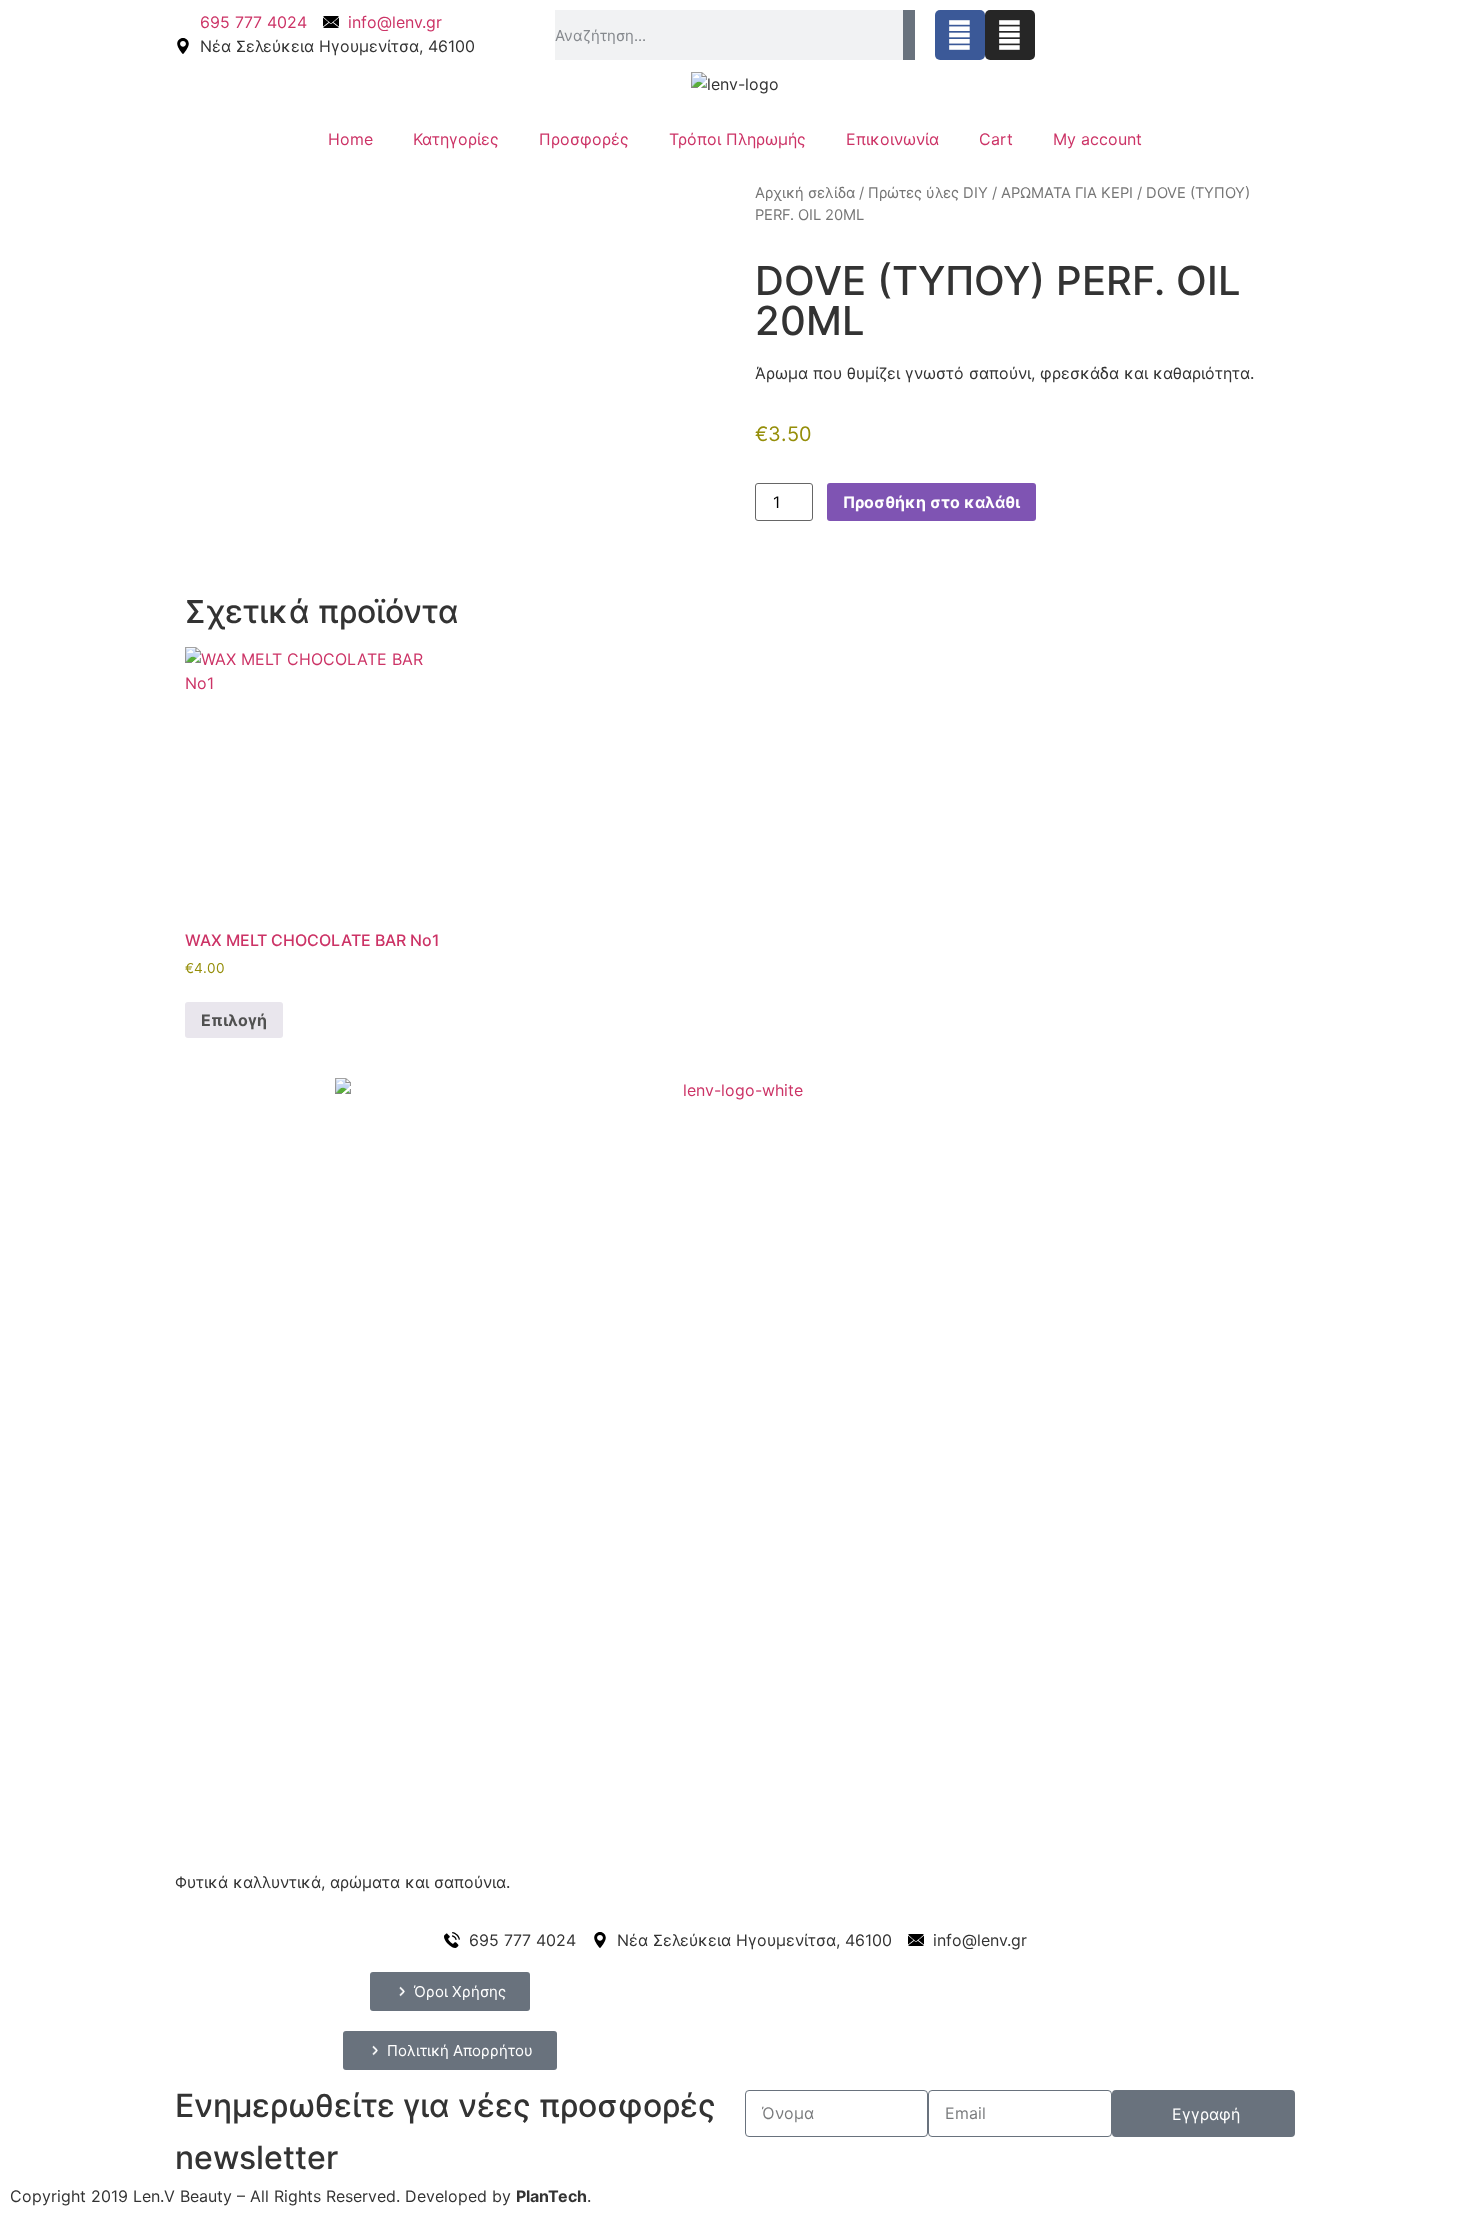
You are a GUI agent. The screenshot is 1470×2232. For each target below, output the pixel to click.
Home (350, 139)
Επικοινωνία (892, 139)
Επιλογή (234, 1020)
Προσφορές (584, 139)
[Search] (909, 35)
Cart (996, 139)
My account (1097, 139)
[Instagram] (1010, 35)
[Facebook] (960, 35)
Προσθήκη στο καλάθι (931, 502)
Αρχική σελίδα (805, 193)
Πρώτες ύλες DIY (928, 193)
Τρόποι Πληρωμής (737, 139)
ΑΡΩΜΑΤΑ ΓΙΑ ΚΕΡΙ (1067, 193)
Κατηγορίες (456, 139)
